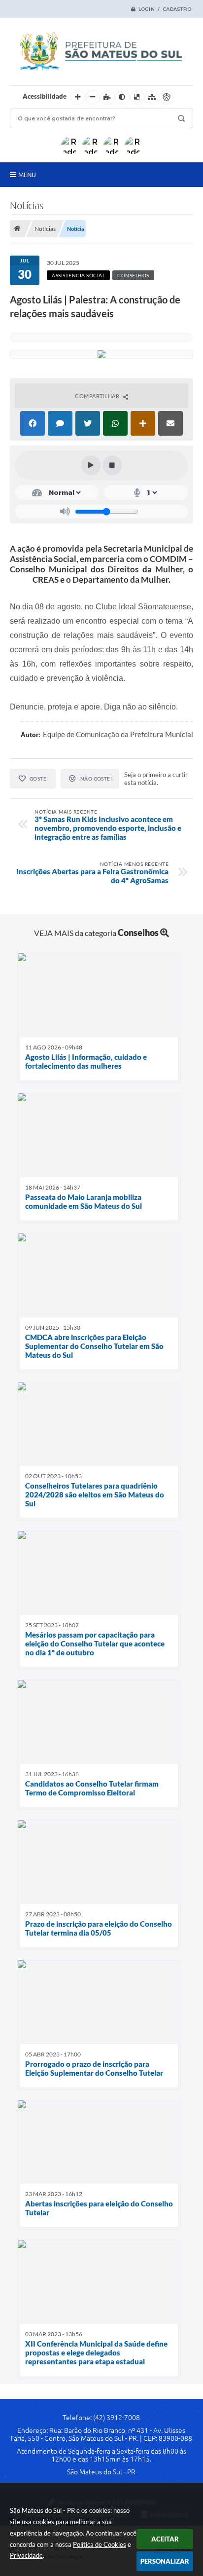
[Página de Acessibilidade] (167, 97)
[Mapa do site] (152, 97)
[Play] (91, 465)
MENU (27, 175)
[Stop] (112, 465)
